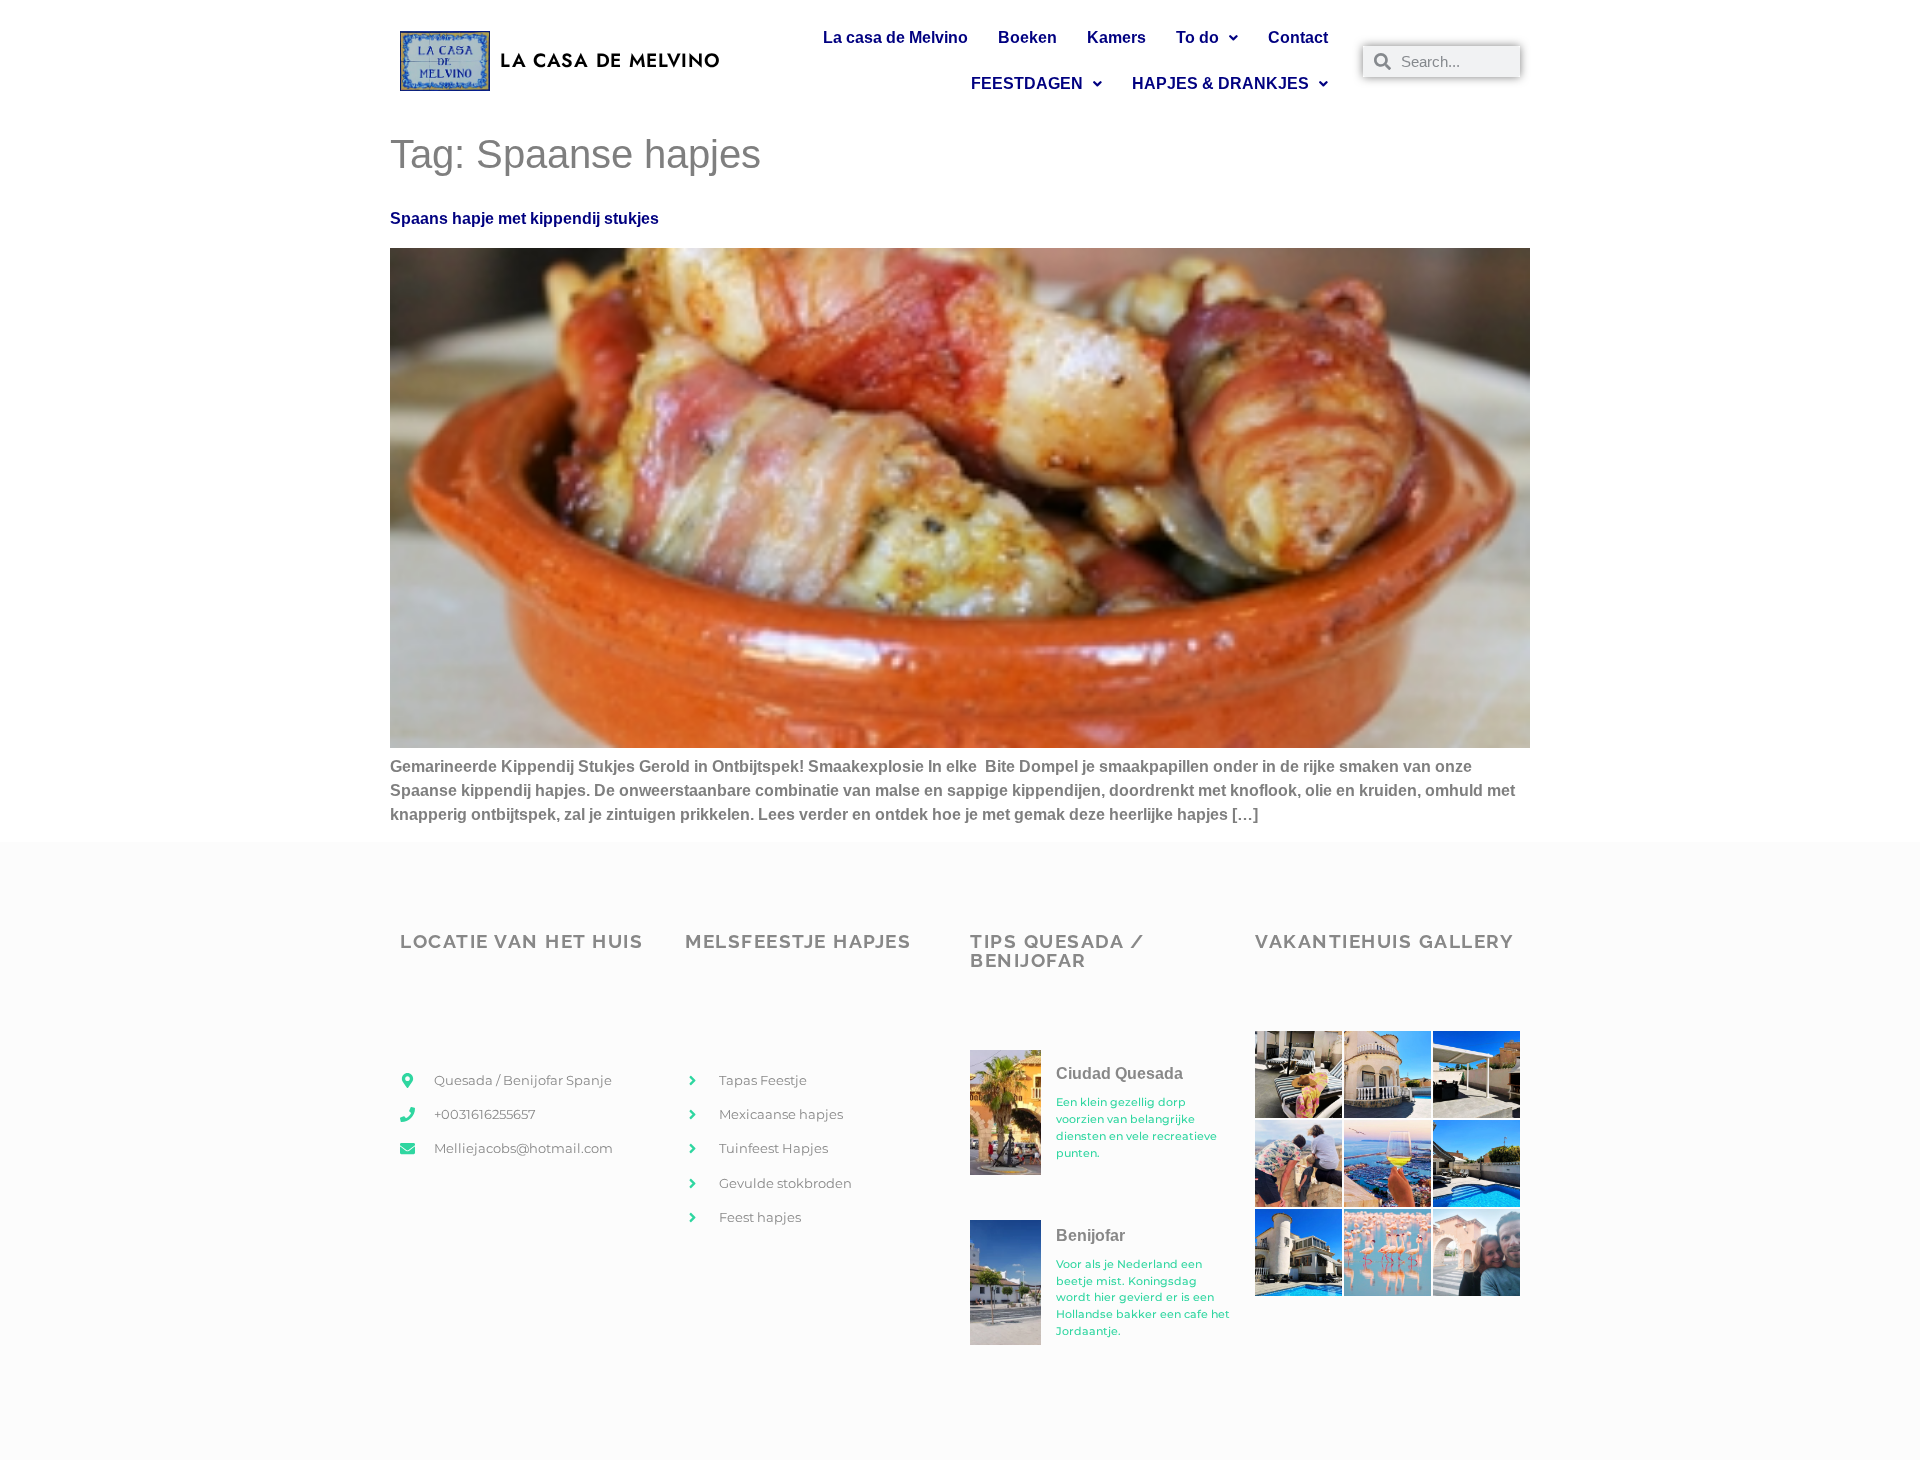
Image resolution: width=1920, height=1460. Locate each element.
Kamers (1116, 37)
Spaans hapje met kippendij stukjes (524, 218)
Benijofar (1090, 1235)
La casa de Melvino (895, 37)
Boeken (1027, 37)
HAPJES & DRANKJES (1220, 83)
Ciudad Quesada (1119, 1073)
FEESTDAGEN (1027, 83)
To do (1197, 37)
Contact (1298, 37)
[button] (1207, 38)
